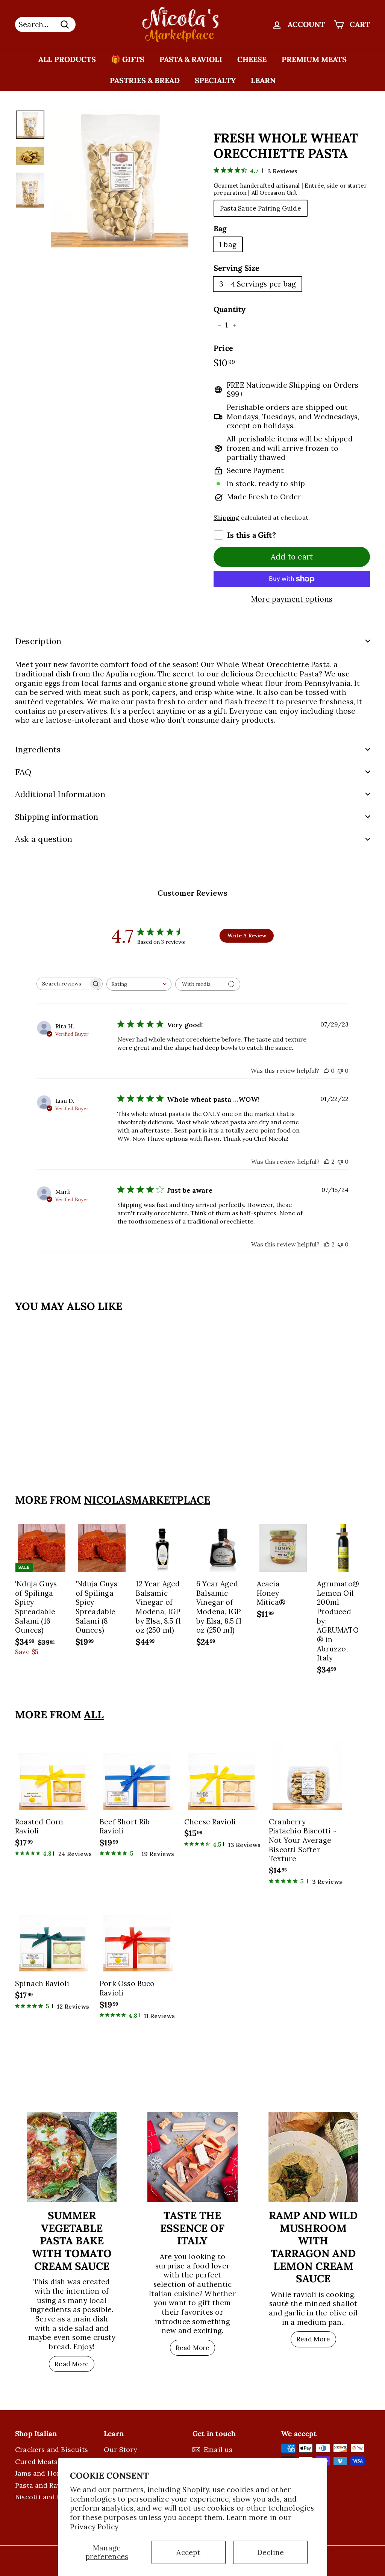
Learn (263, 80)
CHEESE (252, 59)
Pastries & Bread (145, 80)
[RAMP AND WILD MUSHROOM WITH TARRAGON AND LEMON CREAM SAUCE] (313, 2157)
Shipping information (57, 817)
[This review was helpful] (327, 1161)
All (94, 1715)
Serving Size (236, 268)
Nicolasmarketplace (147, 1500)
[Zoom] (120, 179)
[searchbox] (63, 984)
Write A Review (247, 935)
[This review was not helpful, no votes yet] (340, 1070)
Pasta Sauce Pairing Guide (261, 208)
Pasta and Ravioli (43, 2485)
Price (223, 348)
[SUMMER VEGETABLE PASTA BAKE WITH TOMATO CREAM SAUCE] (72, 2157)
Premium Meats (314, 59)
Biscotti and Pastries (49, 2497)
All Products (67, 59)
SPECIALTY (215, 80)
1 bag (228, 244)
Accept (188, 2552)
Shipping (227, 517)
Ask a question (44, 839)
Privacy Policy (94, 2527)
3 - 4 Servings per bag (258, 284)
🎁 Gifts (128, 59)
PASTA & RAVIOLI (191, 59)
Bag (220, 228)
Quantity (230, 309)
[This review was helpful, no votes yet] (326, 1070)
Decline (271, 2552)
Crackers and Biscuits (52, 2449)
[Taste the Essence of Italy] (192, 2157)
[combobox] (139, 984)
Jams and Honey (42, 2473)
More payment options (292, 599)
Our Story (121, 2449)
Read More (72, 2364)
